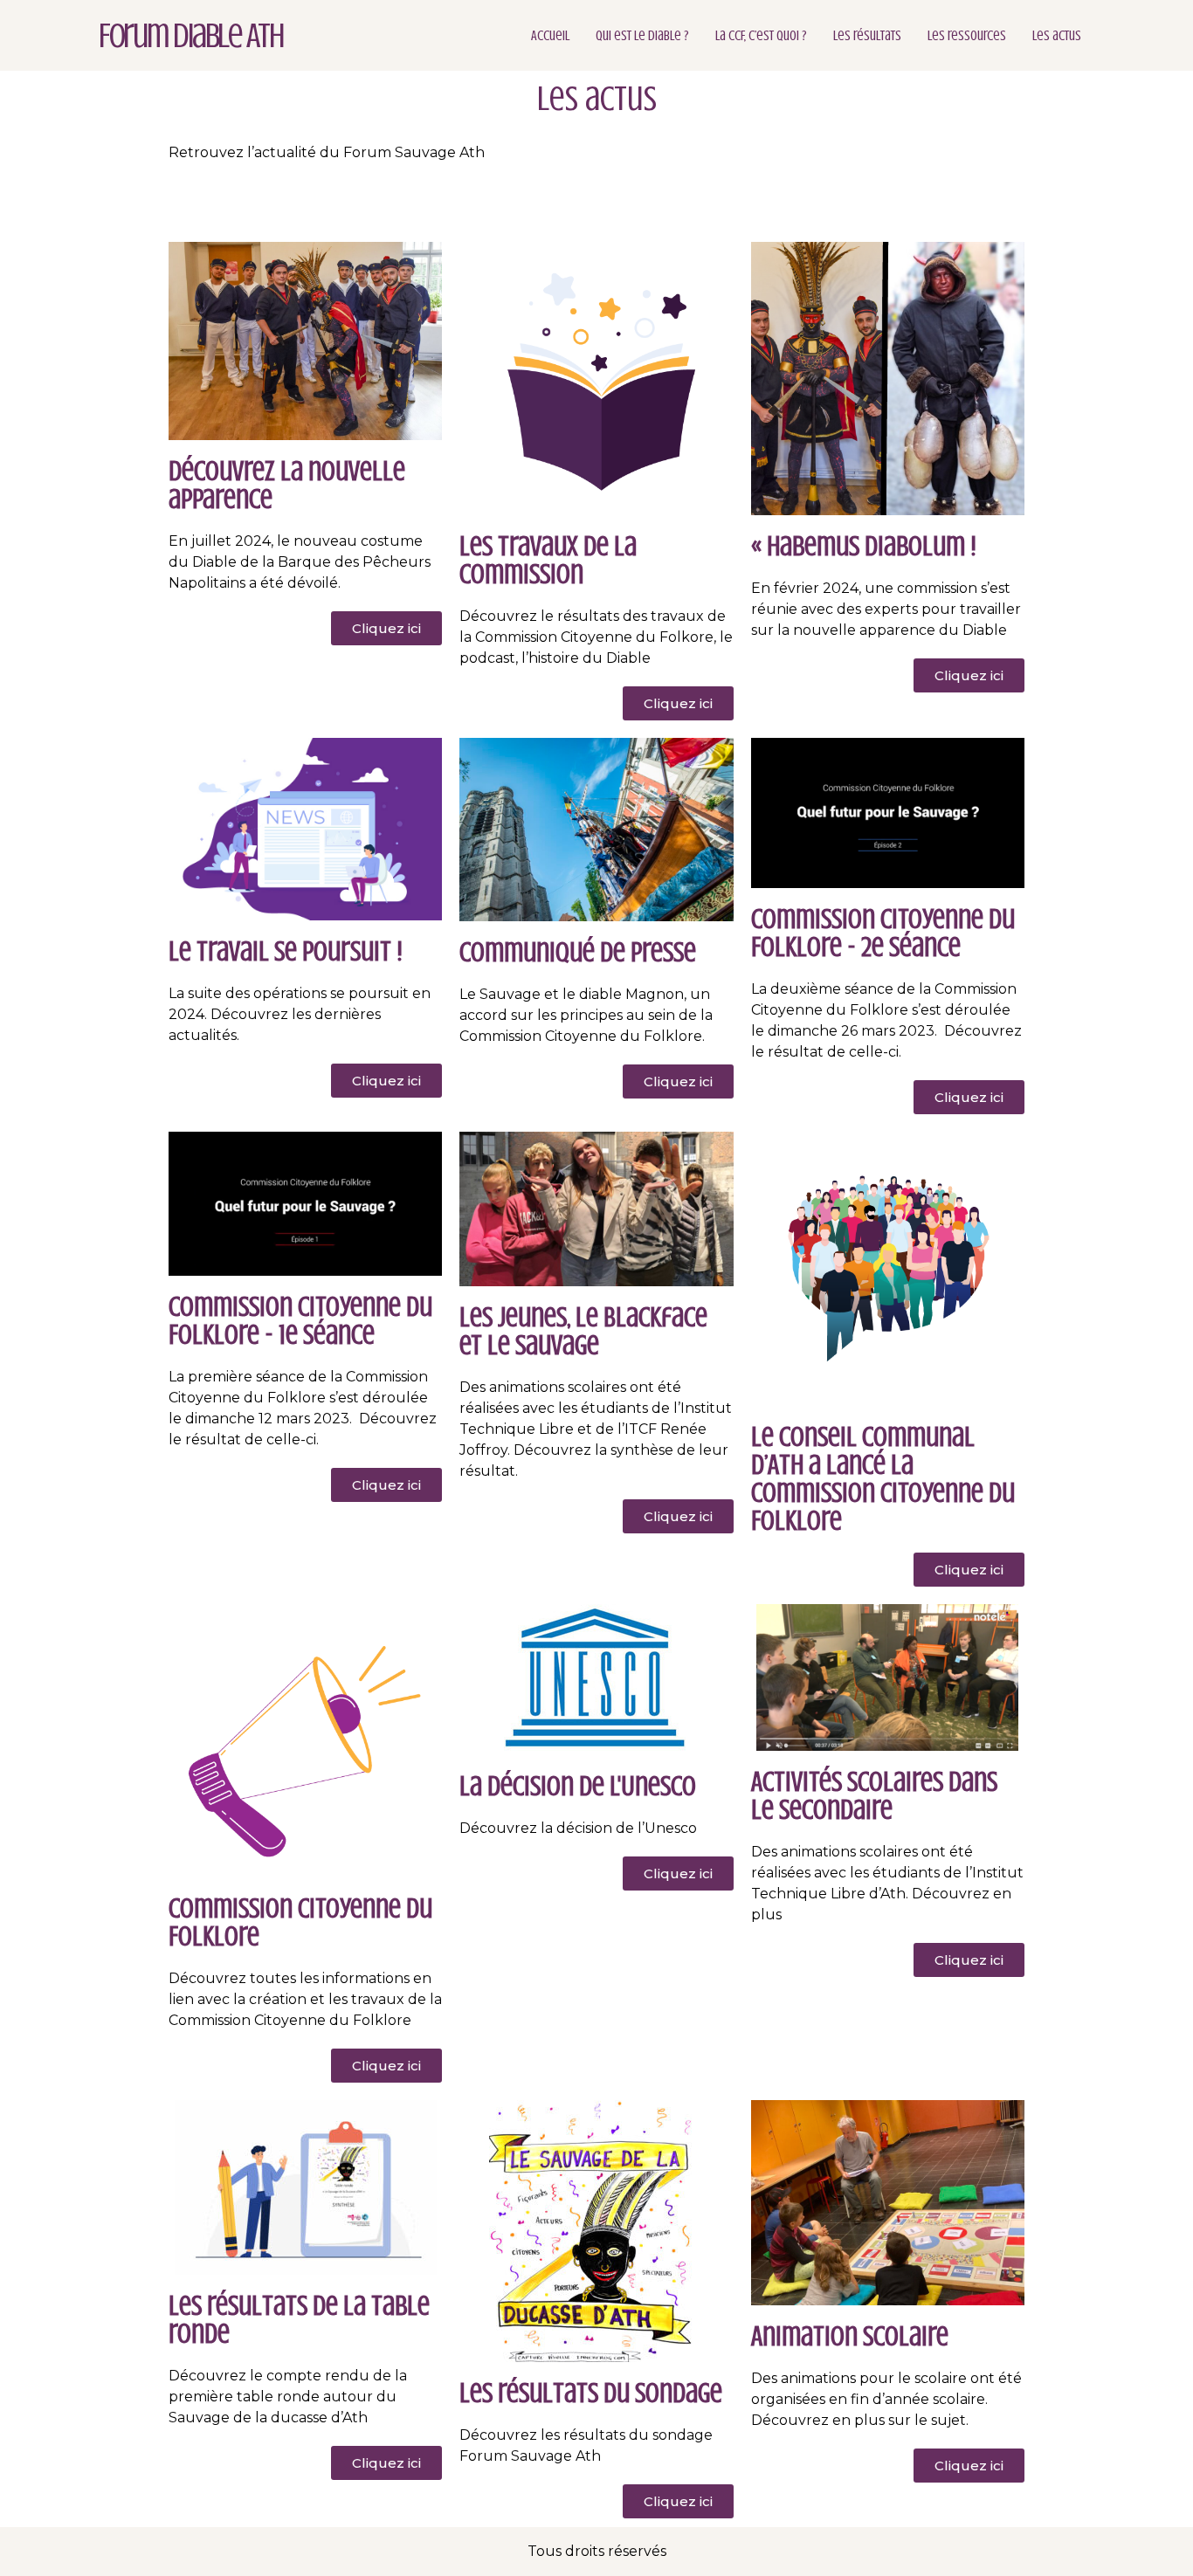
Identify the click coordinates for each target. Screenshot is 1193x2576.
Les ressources (967, 36)
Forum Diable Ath (191, 35)
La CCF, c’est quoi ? (761, 36)
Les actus (1057, 36)
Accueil (550, 36)
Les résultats (867, 36)
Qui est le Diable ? (642, 36)
